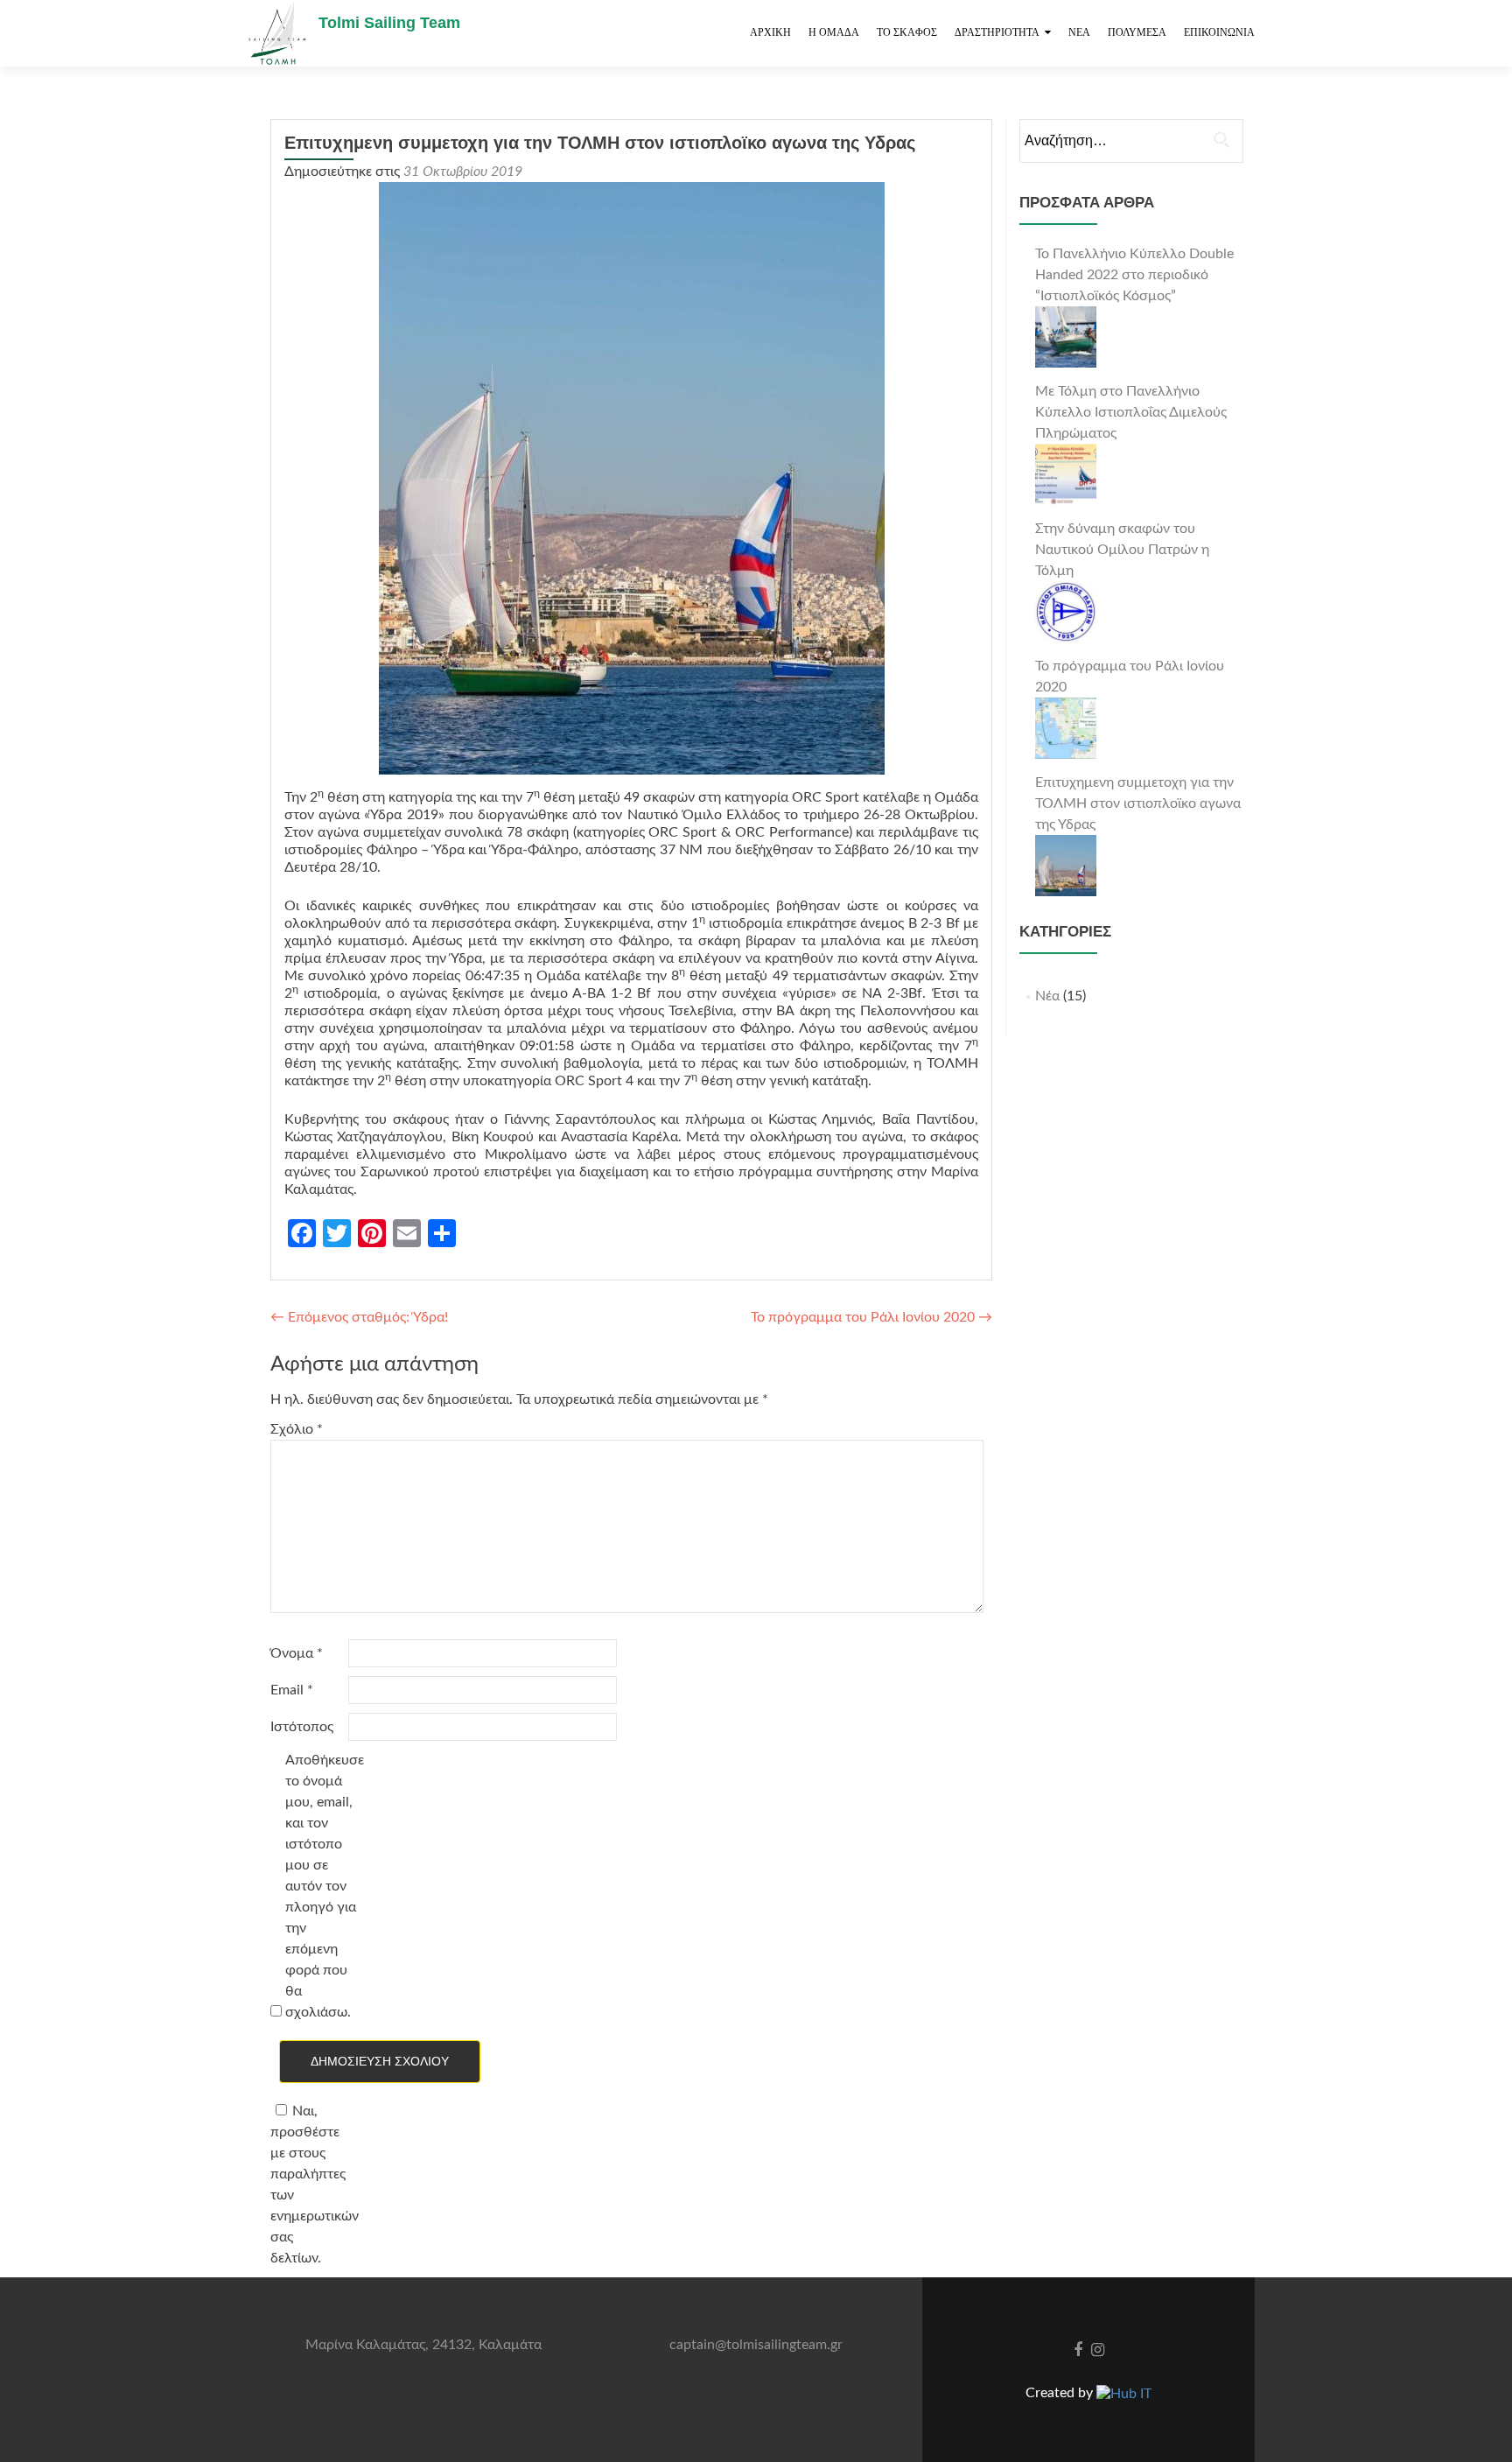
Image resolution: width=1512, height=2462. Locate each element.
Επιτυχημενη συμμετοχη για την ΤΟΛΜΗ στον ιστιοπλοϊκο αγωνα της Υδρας (1138, 803)
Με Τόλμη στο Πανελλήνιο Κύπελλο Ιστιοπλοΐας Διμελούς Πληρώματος (1131, 412)
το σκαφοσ (907, 32)
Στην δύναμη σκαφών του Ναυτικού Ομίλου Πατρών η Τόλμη (1122, 550)
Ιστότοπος (302, 1727)
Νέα (1047, 996)
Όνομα (297, 1653)
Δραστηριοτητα (997, 32)
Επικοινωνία (1219, 32)
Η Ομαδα (834, 32)
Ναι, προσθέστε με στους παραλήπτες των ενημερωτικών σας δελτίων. (308, 2185)
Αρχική (770, 32)
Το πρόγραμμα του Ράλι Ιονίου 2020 (871, 1317)
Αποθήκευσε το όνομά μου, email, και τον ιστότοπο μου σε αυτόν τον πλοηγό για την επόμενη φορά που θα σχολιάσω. (322, 1886)
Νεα (1079, 32)
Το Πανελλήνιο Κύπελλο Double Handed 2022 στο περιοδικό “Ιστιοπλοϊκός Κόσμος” (1134, 275)
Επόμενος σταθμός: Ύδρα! (359, 1317)
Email (292, 1690)
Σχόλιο (297, 1429)
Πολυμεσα (1137, 32)
